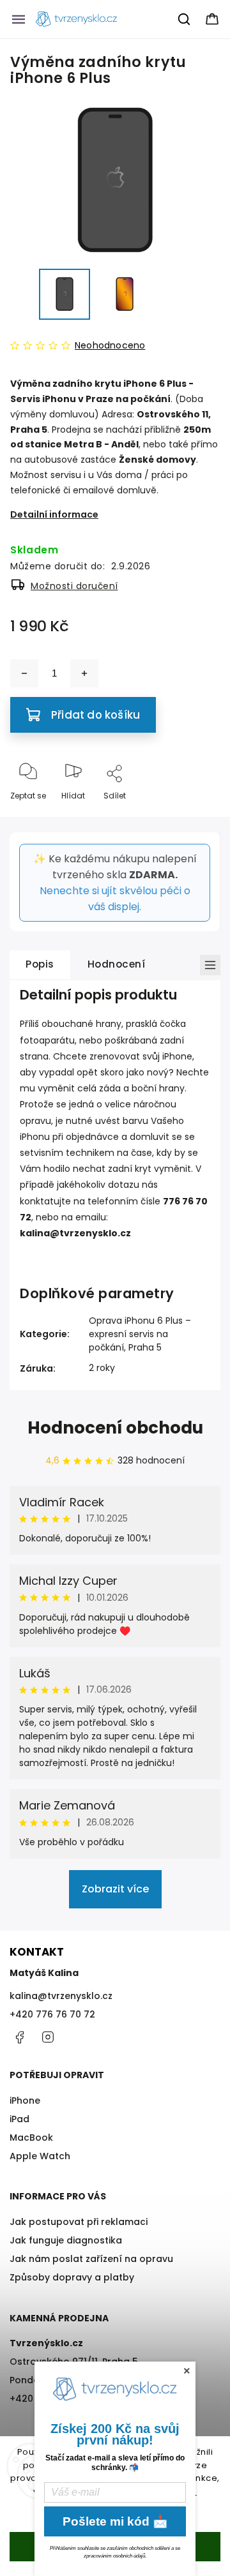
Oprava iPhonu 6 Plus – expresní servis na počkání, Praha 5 (140, 1334)
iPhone (25, 2100)
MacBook (31, 2138)
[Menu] (19, 19)
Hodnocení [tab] (117, 964)
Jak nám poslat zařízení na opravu (91, 2259)
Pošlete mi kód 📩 (115, 2521)
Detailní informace (54, 514)
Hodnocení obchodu (115, 1428)
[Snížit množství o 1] (24, 673)
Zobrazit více (115, 1889)
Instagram (48, 2037)
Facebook (19, 2037)
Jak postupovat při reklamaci (79, 2222)
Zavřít (197, 817)
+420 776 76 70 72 (52, 2014)
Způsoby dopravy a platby (72, 2277)
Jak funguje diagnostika (66, 2240)
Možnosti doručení (74, 586)
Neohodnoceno (110, 345)
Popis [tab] (40, 964)
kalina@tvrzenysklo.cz (61, 1996)
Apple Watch (40, 2156)
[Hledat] (185, 19)
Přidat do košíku (96, 715)
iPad (19, 2119)
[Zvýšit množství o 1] (84, 673)
